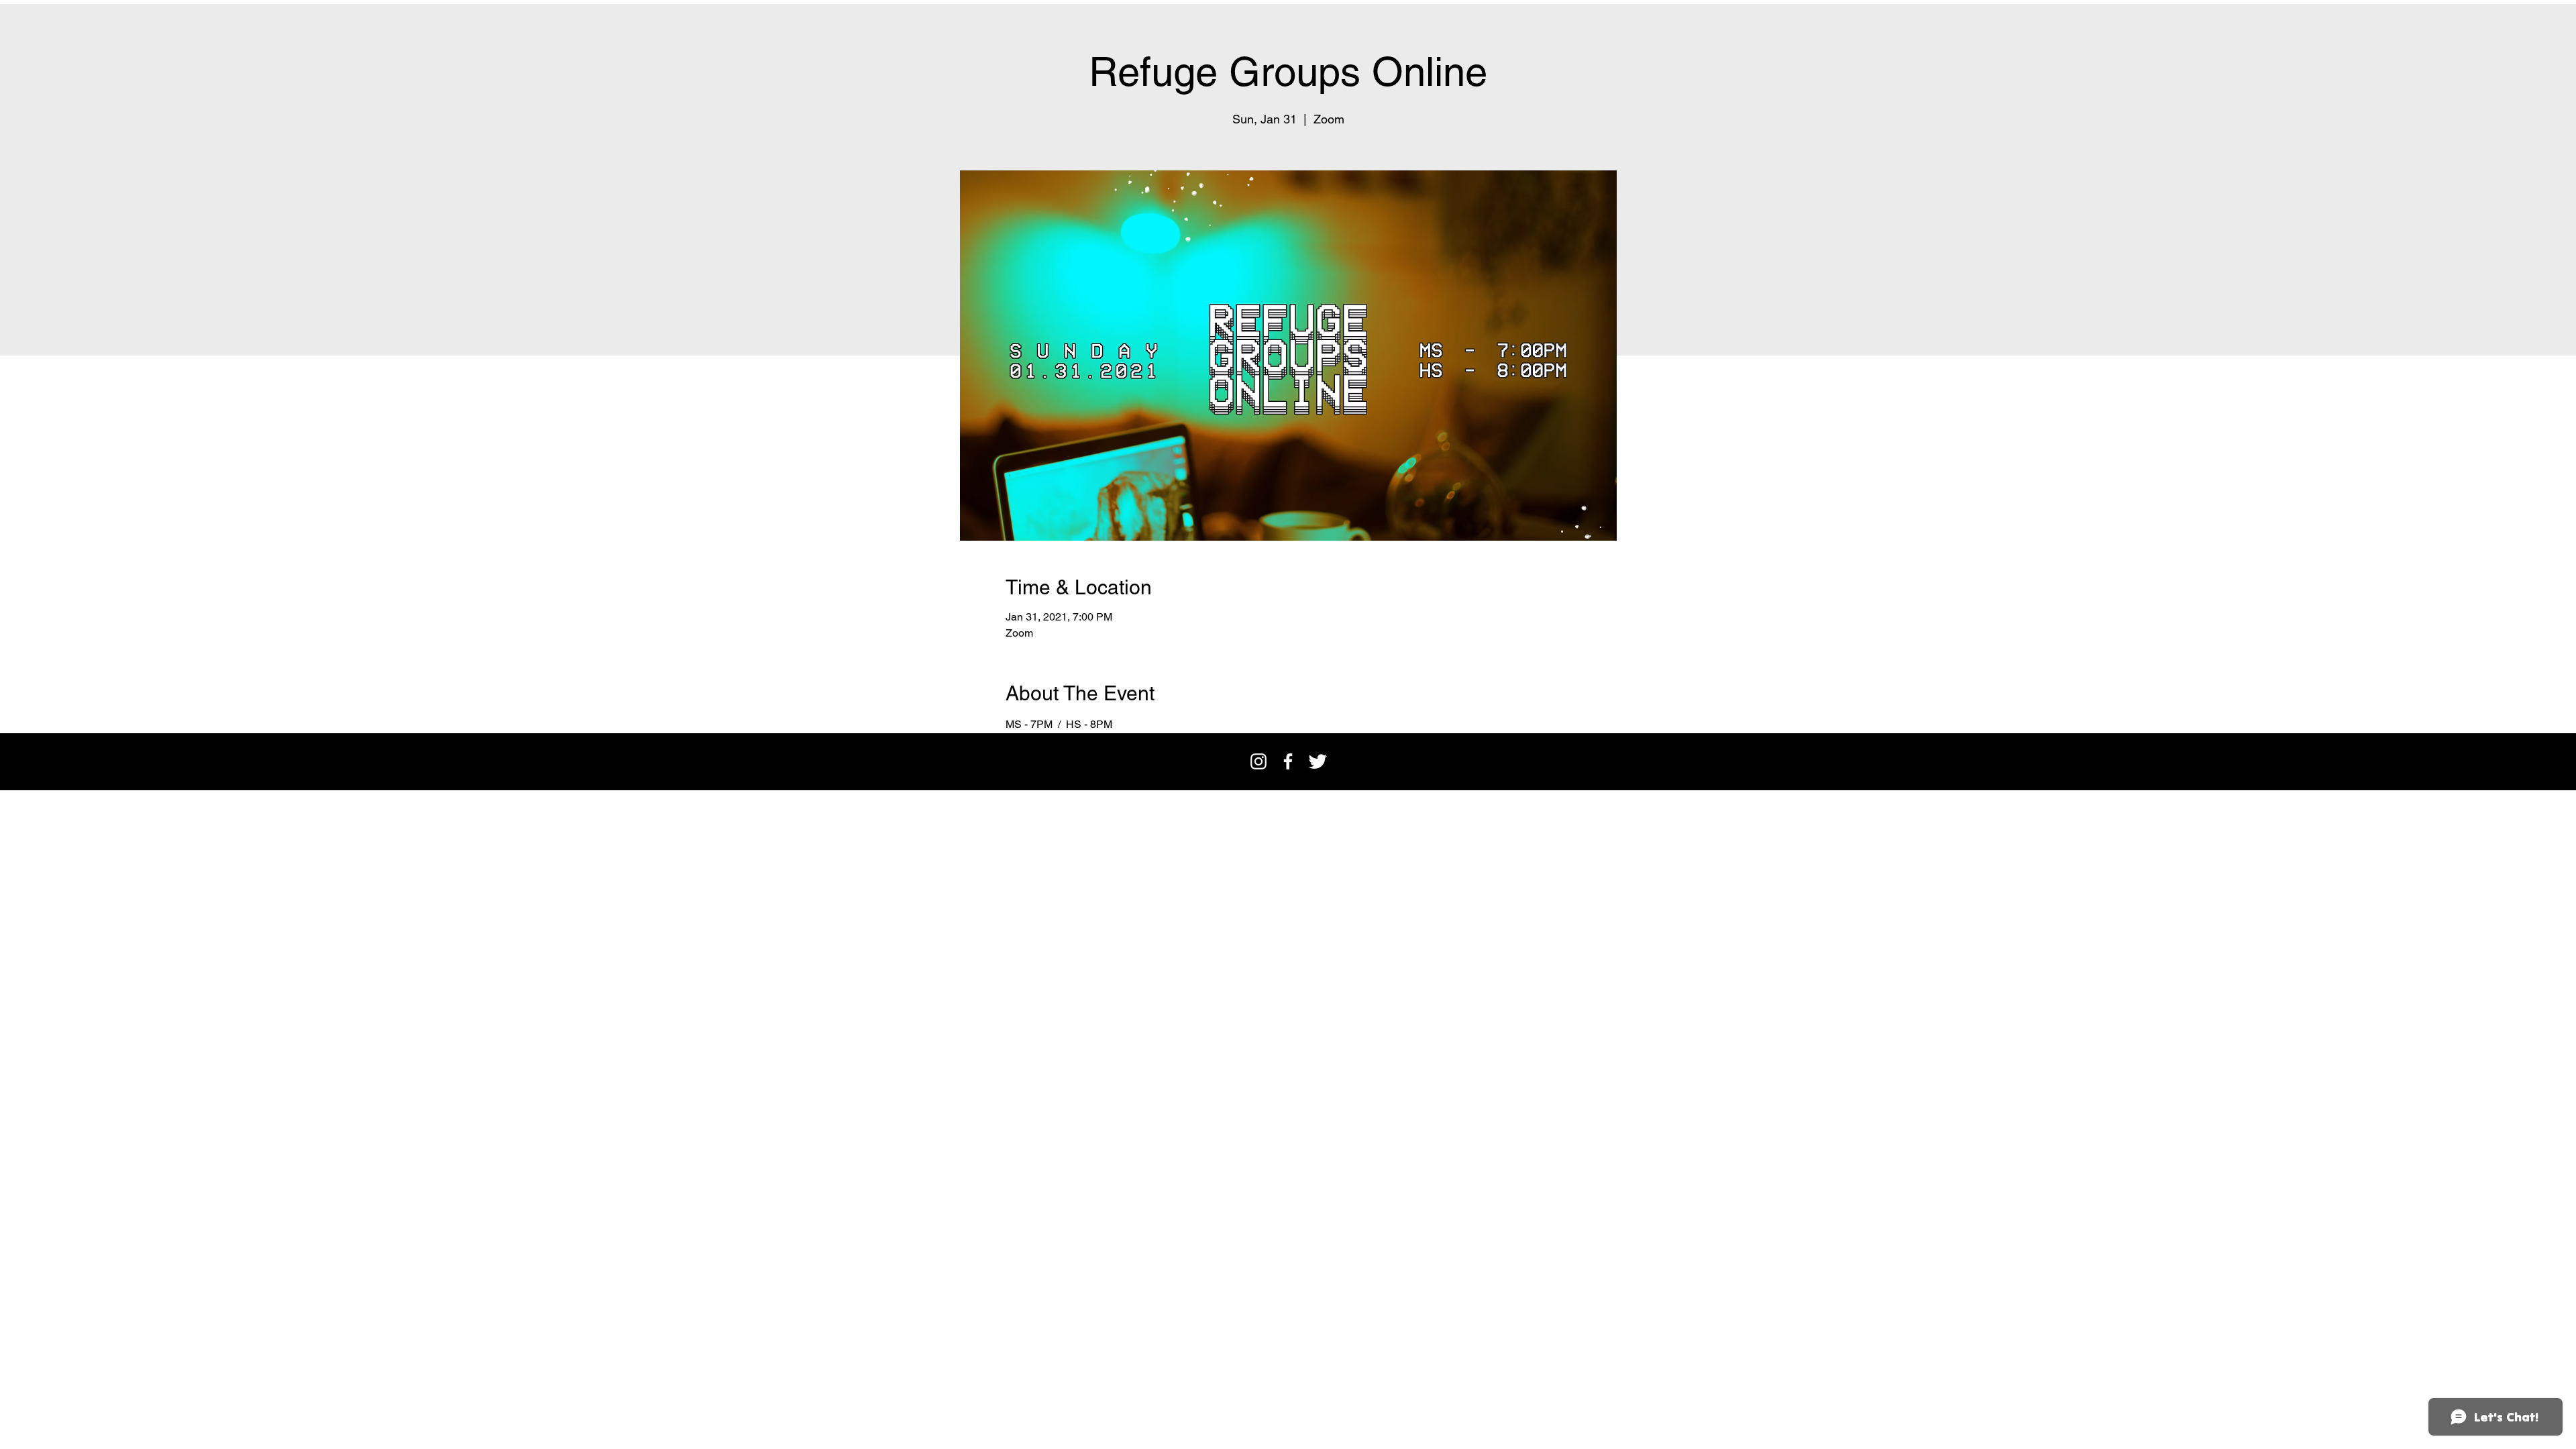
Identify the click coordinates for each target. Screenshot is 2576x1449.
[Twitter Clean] (1318, 761)
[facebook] (1288, 761)
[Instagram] (1258, 761)
